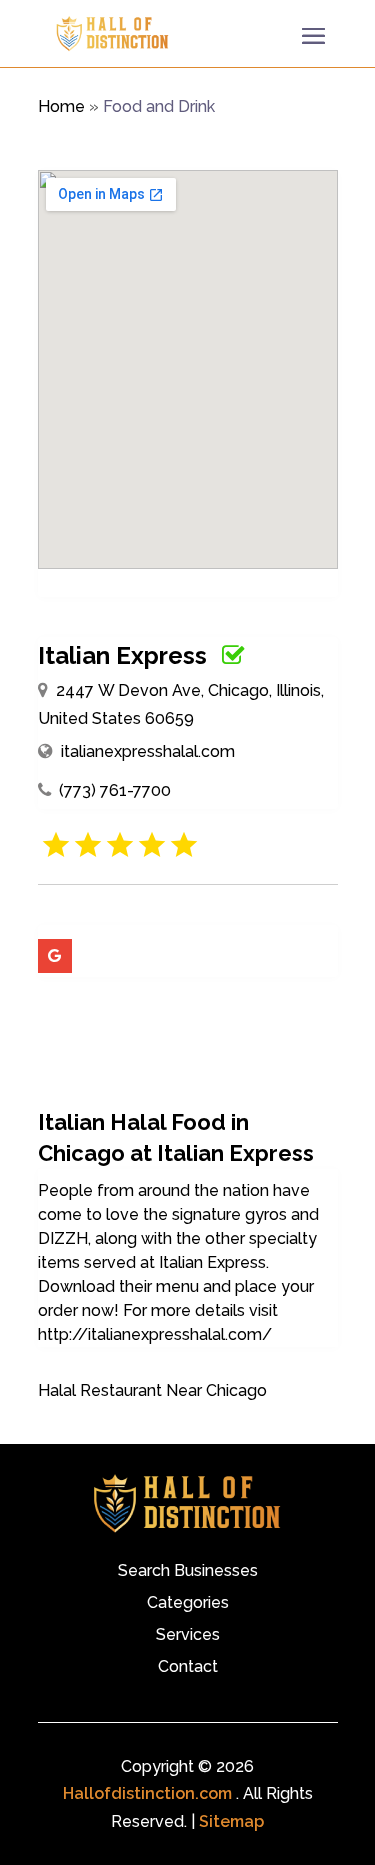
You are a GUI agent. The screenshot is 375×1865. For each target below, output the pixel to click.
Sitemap (231, 1821)
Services (188, 1636)
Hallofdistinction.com (147, 1793)
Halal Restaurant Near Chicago (152, 1390)
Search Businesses (188, 1572)
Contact (188, 1668)
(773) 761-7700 (115, 790)
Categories (188, 1604)
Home (61, 106)
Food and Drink (159, 106)
